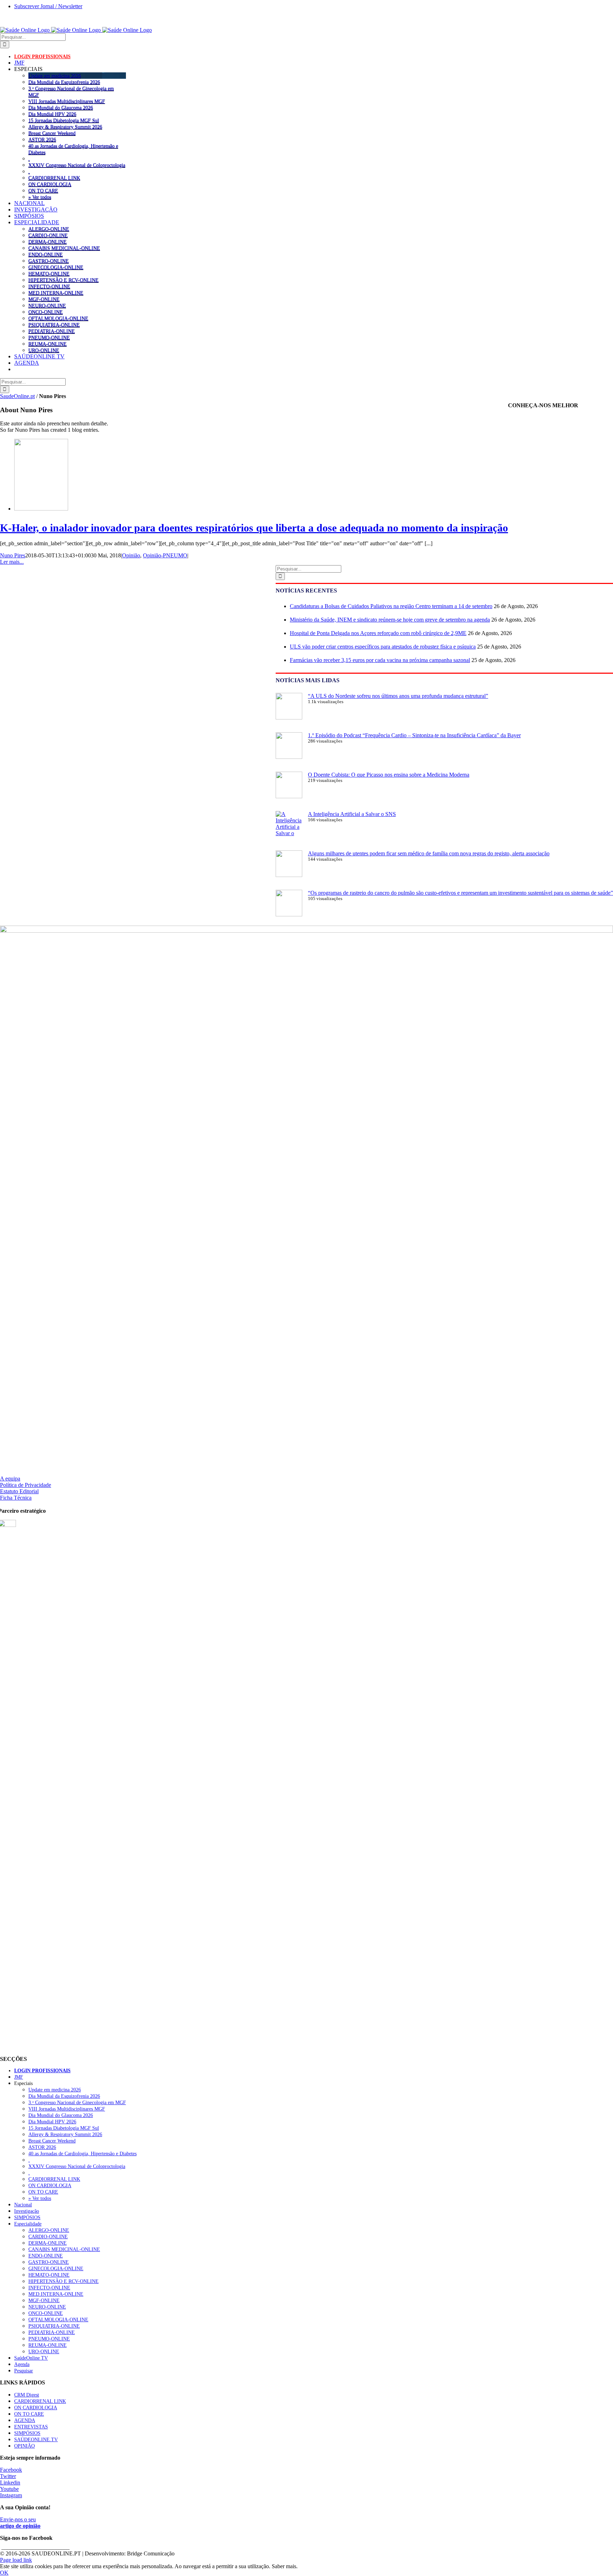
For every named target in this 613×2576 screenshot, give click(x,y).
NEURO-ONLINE (47, 305)
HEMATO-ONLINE (49, 274)
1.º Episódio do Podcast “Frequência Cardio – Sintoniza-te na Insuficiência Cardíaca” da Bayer (414, 735)
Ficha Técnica (16, 1498)
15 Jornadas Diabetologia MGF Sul (64, 120)
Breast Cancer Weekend (52, 133)
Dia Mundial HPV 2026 (52, 114)
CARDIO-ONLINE (48, 235)
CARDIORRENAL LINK (54, 178)
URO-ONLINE (44, 350)
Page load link (16, 2560)
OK (4, 2573)
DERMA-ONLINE (48, 242)
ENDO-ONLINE (46, 254)
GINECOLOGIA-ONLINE (56, 267)
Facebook (11, 2470)
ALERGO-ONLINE (49, 229)
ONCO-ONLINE (46, 312)
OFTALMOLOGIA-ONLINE (58, 318)
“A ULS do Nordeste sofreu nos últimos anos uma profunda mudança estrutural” (398, 696)
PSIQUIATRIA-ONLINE (54, 325)
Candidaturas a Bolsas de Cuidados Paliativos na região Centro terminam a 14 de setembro (391, 606)
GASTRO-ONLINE (49, 261)
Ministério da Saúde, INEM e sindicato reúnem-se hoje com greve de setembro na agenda (390, 620)
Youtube (9, 2489)
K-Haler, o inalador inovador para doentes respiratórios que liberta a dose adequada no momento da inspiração (254, 528)
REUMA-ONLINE (48, 344)
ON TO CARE (43, 191)
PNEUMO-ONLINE (49, 337)
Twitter (8, 2476)
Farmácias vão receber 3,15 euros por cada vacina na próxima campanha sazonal (380, 660)
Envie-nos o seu (20, 2523)
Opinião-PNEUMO (165, 555)
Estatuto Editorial (19, 1491)
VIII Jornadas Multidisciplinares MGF (67, 101)
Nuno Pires (13, 555)
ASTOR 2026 (42, 139)
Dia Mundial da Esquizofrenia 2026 (64, 82)
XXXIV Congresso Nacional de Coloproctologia (77, 165)
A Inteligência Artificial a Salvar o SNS (352, 814)
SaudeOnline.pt (17, 396)
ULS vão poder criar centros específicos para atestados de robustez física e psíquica (383, 647)
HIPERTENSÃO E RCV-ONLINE (63, 280)
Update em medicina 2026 (55, 76)
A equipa (10, 1479)
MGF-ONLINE (44, 299)
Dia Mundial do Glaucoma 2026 (61, 107)
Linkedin (10, 2483)
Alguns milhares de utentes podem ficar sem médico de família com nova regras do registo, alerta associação (429, 853)
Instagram (11, 2495)
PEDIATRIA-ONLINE (52, 331)
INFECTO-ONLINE (49, 286)
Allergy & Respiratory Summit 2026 (65, 127)
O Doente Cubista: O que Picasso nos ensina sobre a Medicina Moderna (389, 775)
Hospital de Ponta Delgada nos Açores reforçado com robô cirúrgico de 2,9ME (378, 633)
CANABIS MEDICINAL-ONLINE (64, 248)
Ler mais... (12, 562)
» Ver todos (40, 197)
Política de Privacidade (26, 1485)
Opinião (131, 555)
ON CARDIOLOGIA (50, 184)
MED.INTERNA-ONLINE (56, 293)
